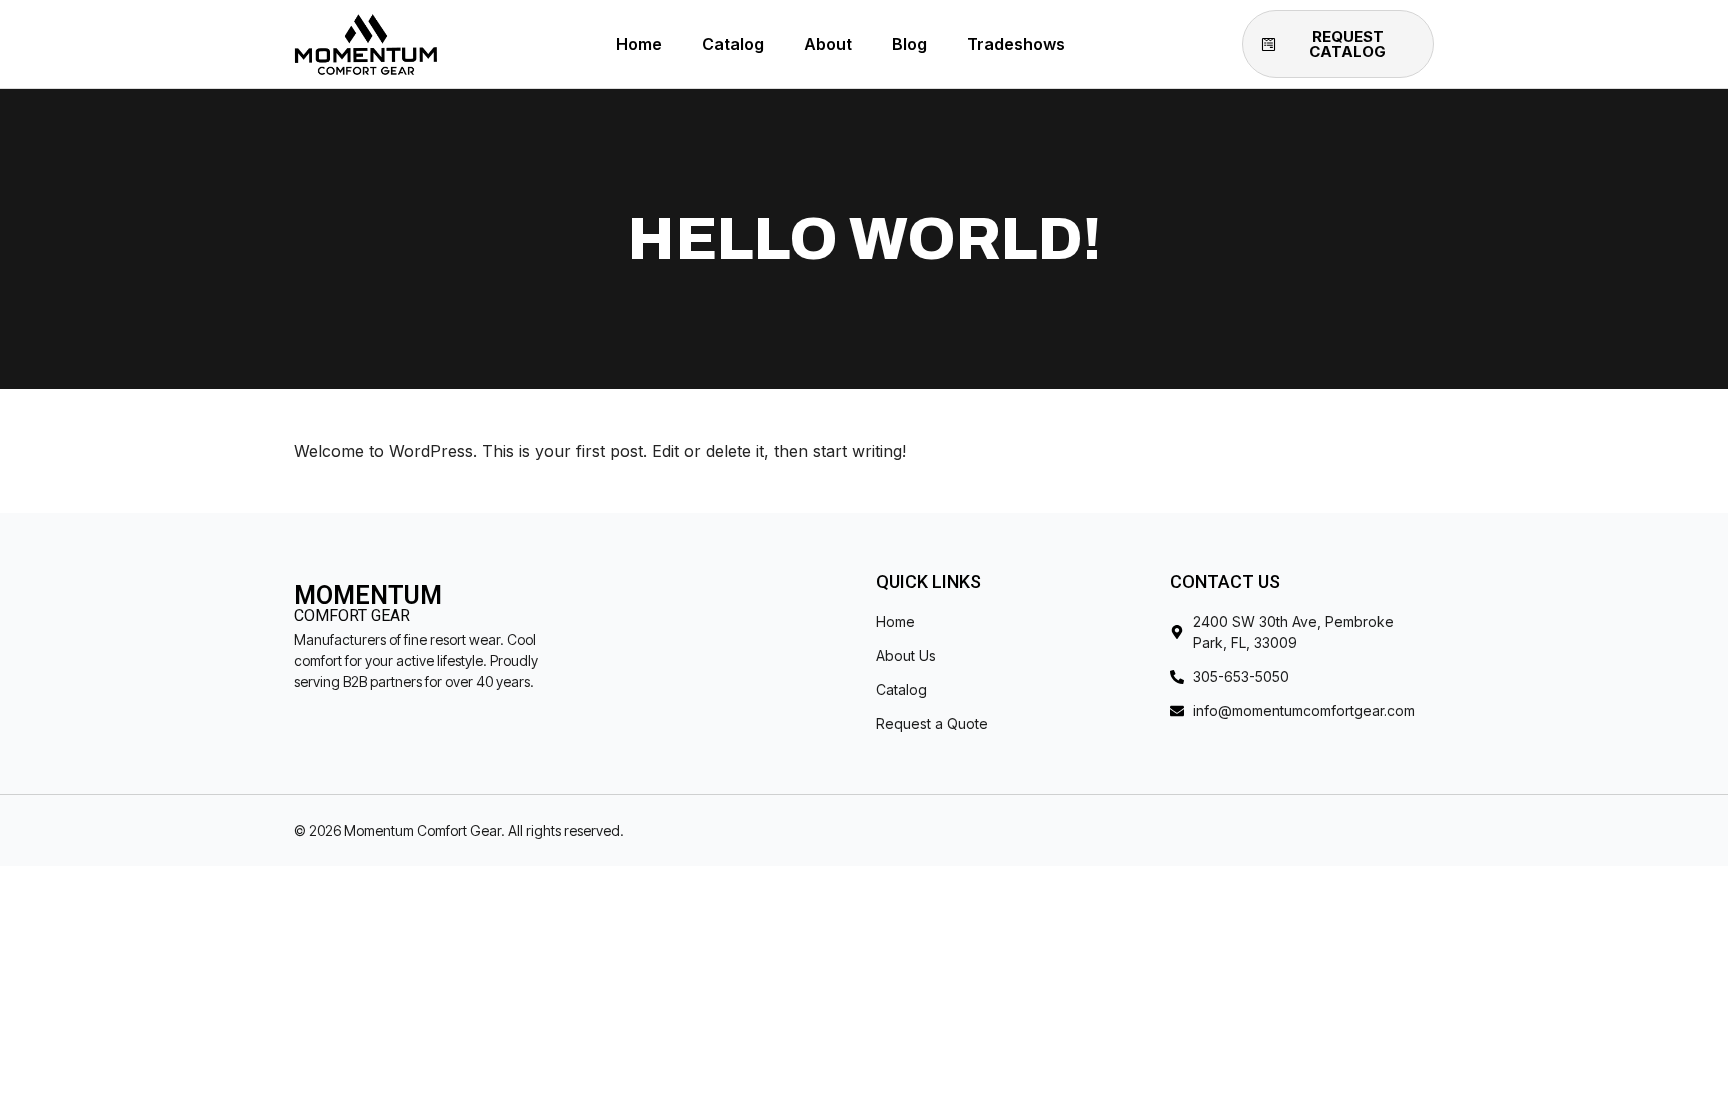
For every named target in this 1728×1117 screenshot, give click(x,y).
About (828, 44)
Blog (909, 44)
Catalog (733, 44)
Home (639, 44)
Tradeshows (1016, 44)
